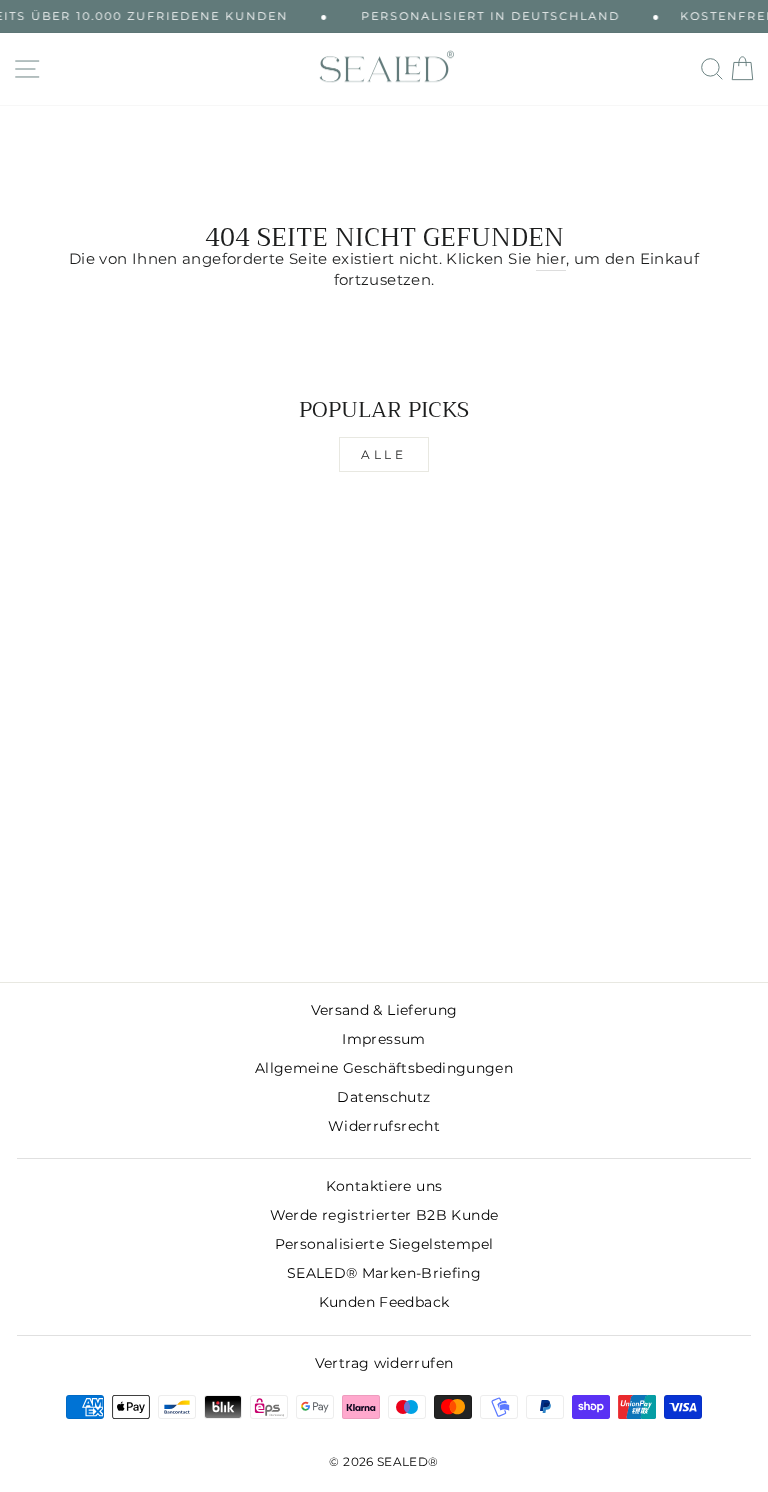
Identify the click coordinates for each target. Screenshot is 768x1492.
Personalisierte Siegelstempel (384, 1244)
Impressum (383, 1039)
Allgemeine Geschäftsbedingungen (384, 1068)
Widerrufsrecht (384, 1126)
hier (551, 259)
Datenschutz (383, 1097)
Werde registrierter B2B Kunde (384, 1215)
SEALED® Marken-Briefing (384, 1273)
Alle (383, 454)
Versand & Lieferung (384, 1010)
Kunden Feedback (384, 1302)
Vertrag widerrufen (384, 1363)
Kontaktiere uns (384, 1186)
